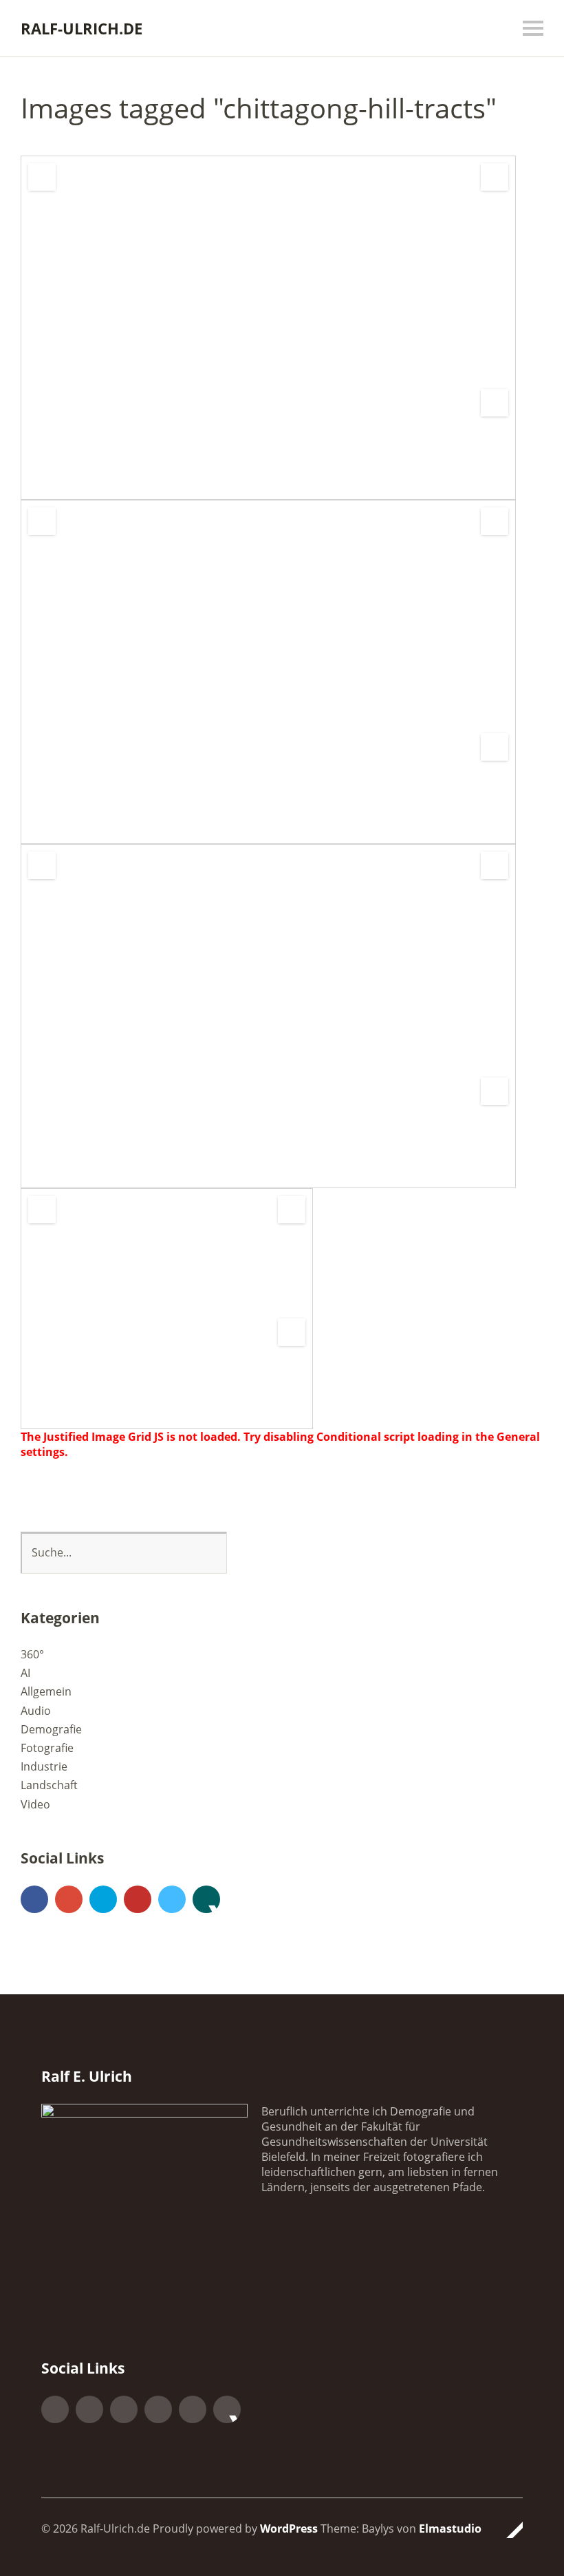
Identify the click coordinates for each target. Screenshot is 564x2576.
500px (103, 1899)
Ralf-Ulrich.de (82, 28)
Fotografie (47, 1748)
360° (32, 1654)
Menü (533, 28)
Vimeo (172, 1899)
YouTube (138, 1899)
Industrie (44, 1766)
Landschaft (49, 1785)
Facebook (34, 1899)
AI (25, 1673)
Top (508, 2530)
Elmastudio (450, 2529)
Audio (36, 1711)
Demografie (51, 1729)
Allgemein (46, 1691)
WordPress (289, 2529)
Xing (206, 1899)
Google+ (69, 1899)
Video (35, 1804)
